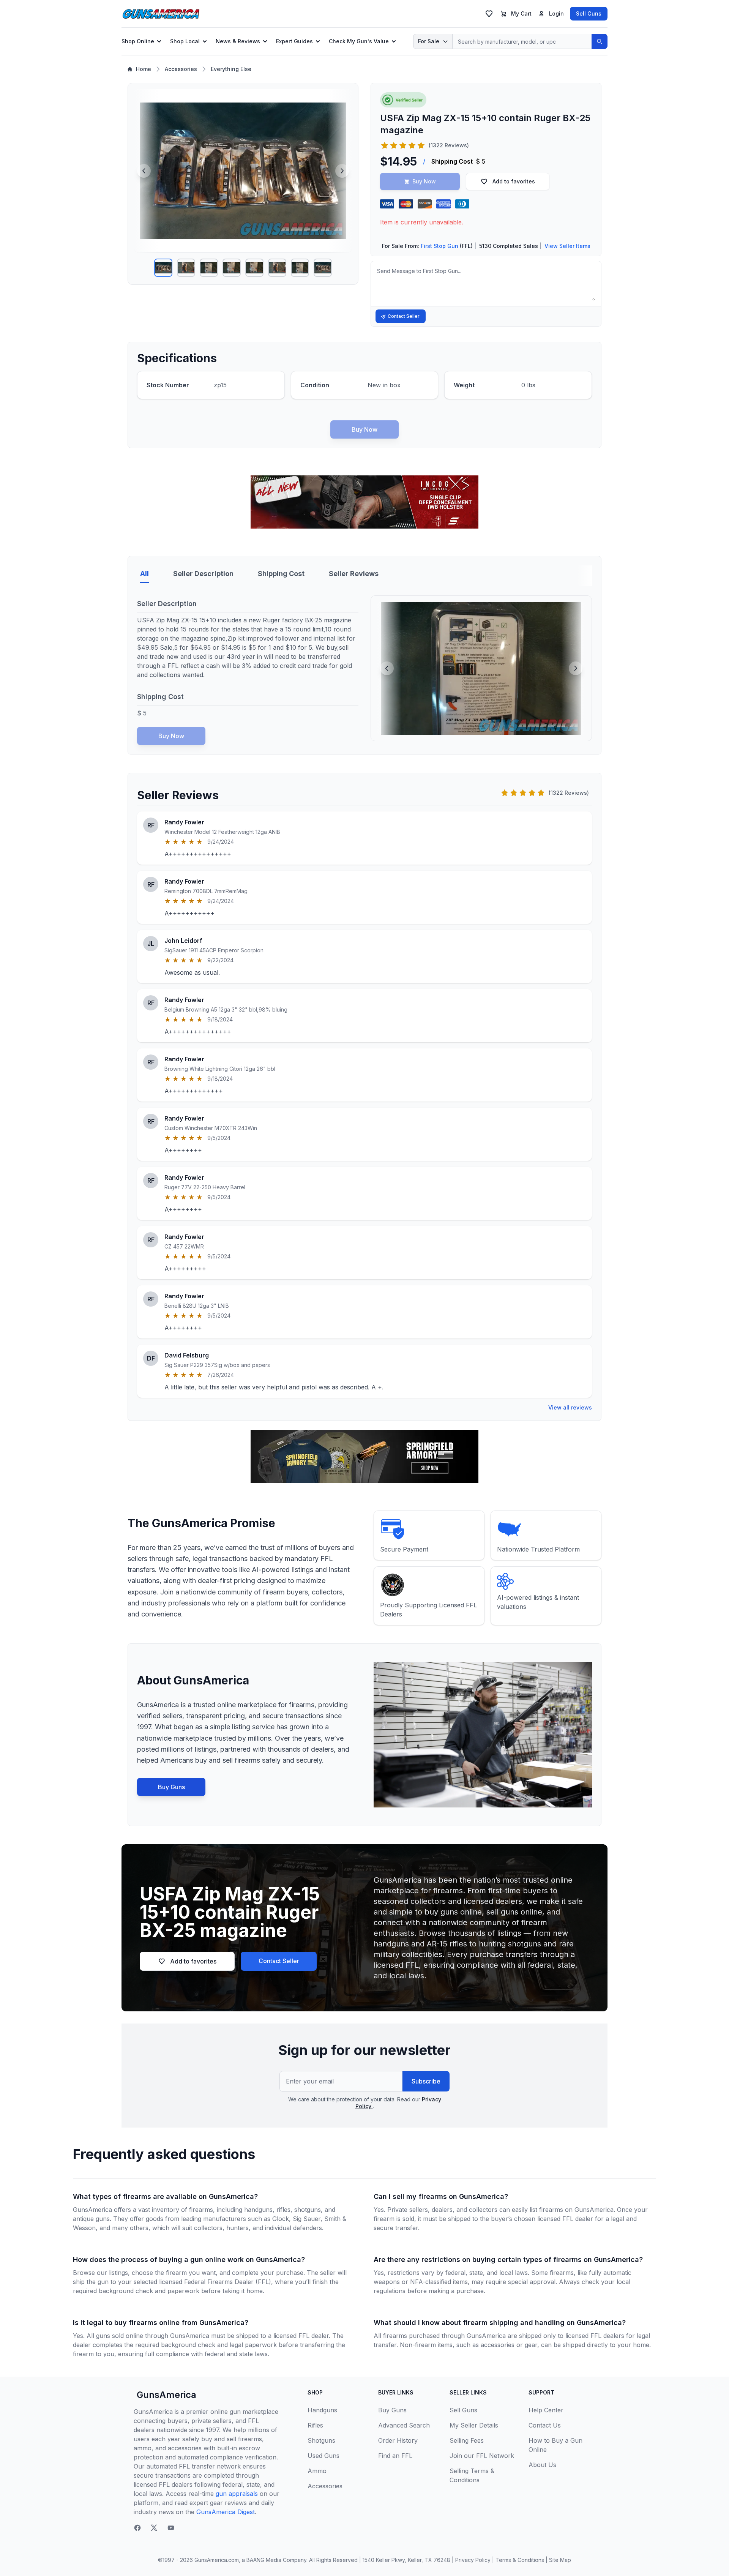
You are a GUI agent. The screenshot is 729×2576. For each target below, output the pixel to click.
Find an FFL (395, 2456)
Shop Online (138, 41)
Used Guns (323, 2456)
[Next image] (342, 171)
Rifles (315, 2425)
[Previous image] (144, 171)
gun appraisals (237, 2494)
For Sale (429, 41)
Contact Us (545, 2425)
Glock (281, 2219)
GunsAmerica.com (217, 2560)
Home (144, 69)
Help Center (546, 2410)
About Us (542, 2465)
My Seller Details (474, 2425)
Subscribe (426, 2081)
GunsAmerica (166, 2395)
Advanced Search (404, 2425)
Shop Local (185, 41)
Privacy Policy (473, 2560)
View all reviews (570, 1407)
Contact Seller (404, 316)
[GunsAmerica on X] (154, 2528)
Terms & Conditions (520, 2560)
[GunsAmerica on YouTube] (171, 2528)
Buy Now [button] (424, 181)
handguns (258, 2210)
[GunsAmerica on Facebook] (137, 2528)
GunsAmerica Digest (226, 2512)
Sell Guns (589, 13)
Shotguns (321, 2440)
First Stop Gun (439, 246)
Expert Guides (294, 41)
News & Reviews (238, 41)
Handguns (322, 2410)
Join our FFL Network (482, 2456)
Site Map (560, 2560)
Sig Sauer (307, 2219)
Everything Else (231, 69)
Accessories (181, 69)
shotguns (308, 2210)
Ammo (317, 2471)
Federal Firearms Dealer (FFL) (228, 2282)
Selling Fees (467, 2440)
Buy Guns (171, 1787)
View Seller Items (567, 246)
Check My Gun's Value (359, 41)
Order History (398, 2440)
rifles (283, 2210)
